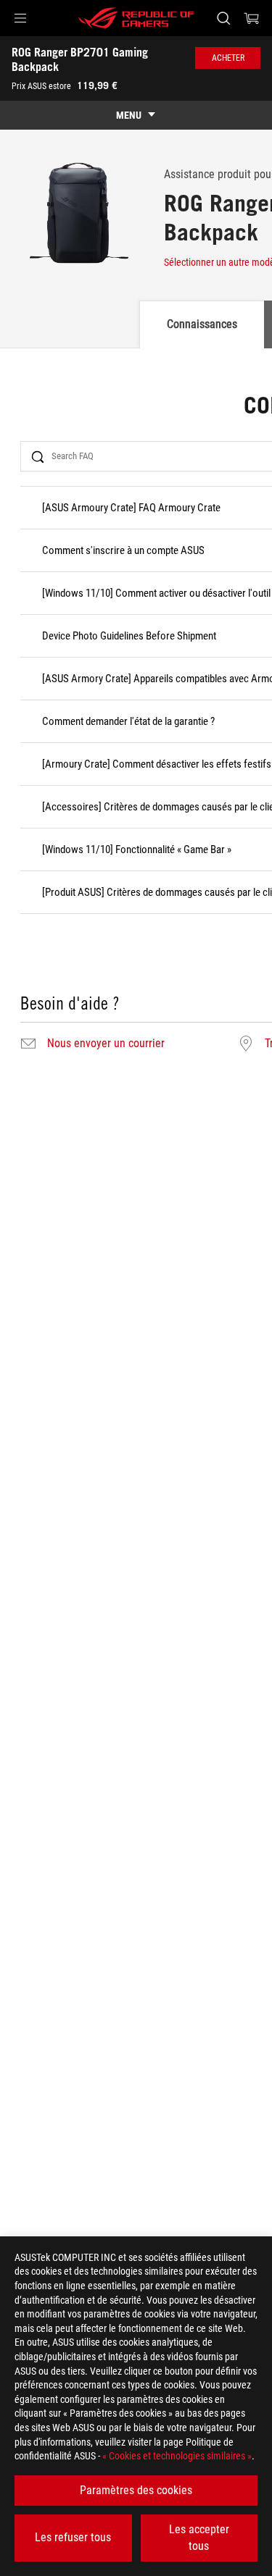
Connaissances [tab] (202, 324)
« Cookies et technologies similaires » (177, 2456)
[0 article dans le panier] (252, 18)
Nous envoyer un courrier (106, 1044)
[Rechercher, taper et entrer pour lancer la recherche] (223, 18)
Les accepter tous (199, 2537)
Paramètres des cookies (136, 2490)
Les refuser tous (73, 2537)
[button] (20, 18)
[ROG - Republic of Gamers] (136, 18)
